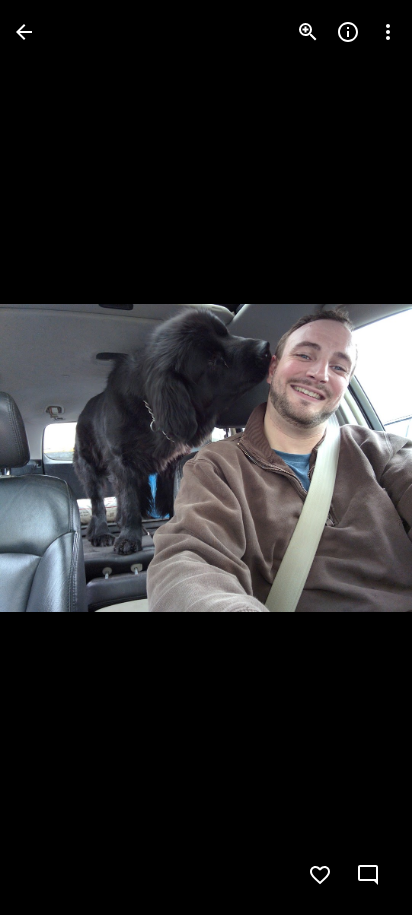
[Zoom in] (308, 32)
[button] (56, 458)
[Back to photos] (24, 32)
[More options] (388, 32)
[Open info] (348, 32)
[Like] (320, 875)
